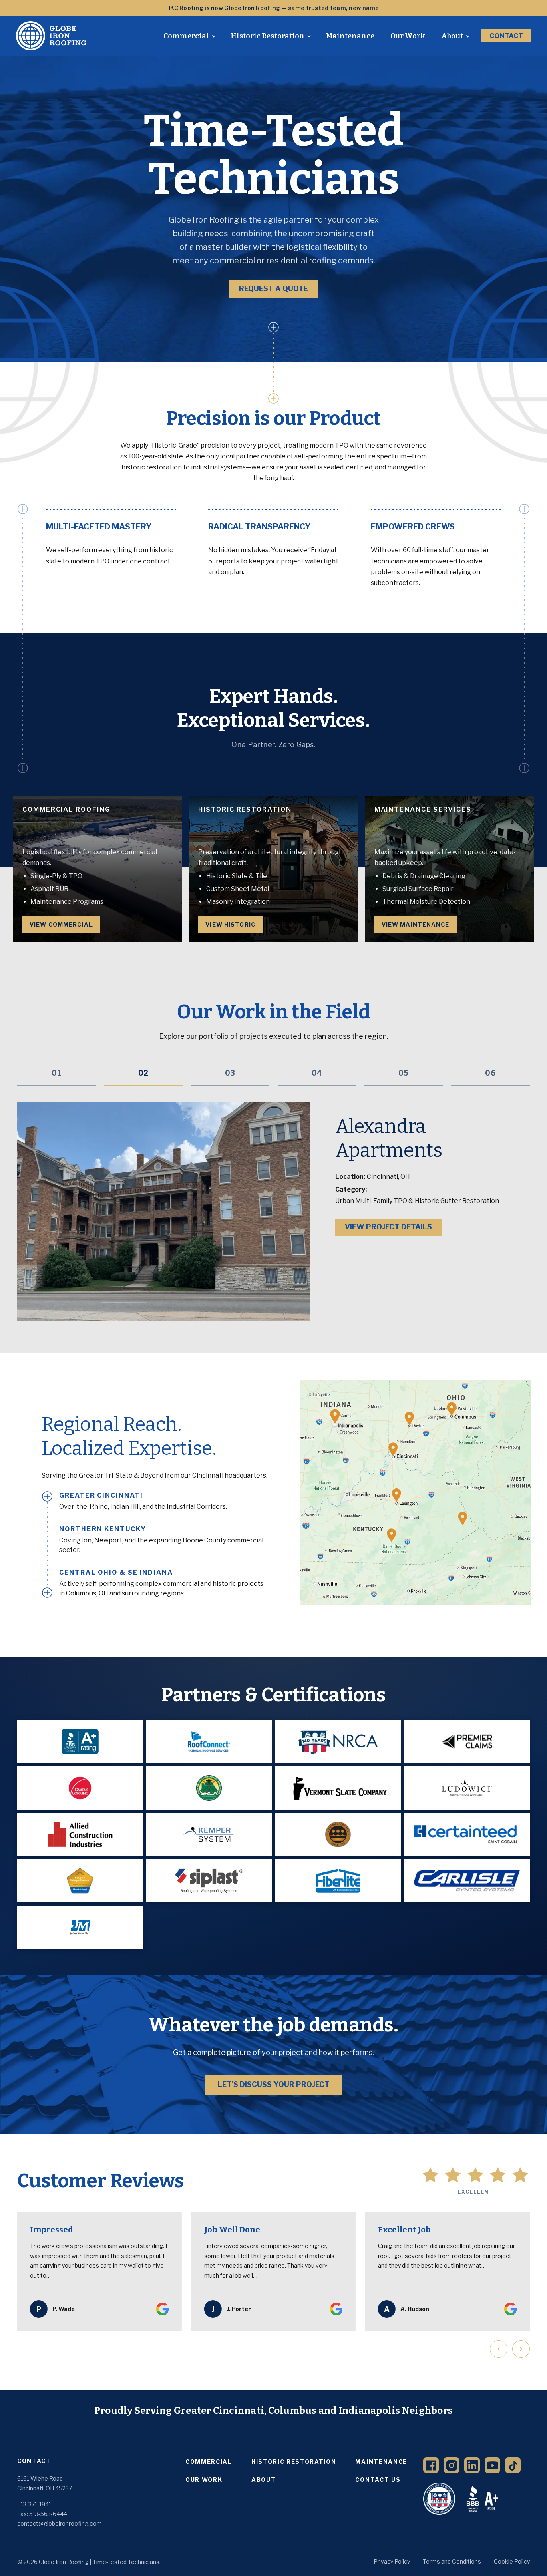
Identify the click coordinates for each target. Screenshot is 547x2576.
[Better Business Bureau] (80, 1741)
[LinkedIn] (472, 2465)
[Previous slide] (499, 2349)
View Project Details (388, 1203)
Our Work (408, 36)
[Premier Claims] (467, 1741)
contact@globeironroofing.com (59, 2523)
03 (230, 1073)
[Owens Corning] (80, 1788)
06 (490, 1073)
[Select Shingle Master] (80, 1881)
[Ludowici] (467, 1788)
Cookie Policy (512, 2561)
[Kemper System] (209, 1834)
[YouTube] (492, 2465)
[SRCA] (209, 1788)
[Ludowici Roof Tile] (338, 1834)
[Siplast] (209, 1881)
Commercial (186, 36)
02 (143, 1073)
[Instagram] (451, 2465)
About (452, 36)
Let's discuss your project (274, 2084)
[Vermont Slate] (338, 1788)
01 (57, 1073)
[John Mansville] (80, 1927)
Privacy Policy (392, 2561)
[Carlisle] (467, 1881)
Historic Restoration (267, 36)
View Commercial (61, 924)
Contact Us (378, 2480)
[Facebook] (431, 2465)
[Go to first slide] (521, 2349)
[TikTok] (513, 2465)
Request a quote (273, 289)
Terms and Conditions (452, 2561)
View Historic (230, 924)
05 (404, 1073)
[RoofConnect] (209, 1741)
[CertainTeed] (467, 1834)
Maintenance (350, 36)
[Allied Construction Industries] (80, 1834)
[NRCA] (338, 1741)
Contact (506, 36)
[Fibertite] (338, 1881)
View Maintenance (416, 924)
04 (317, 1073)
